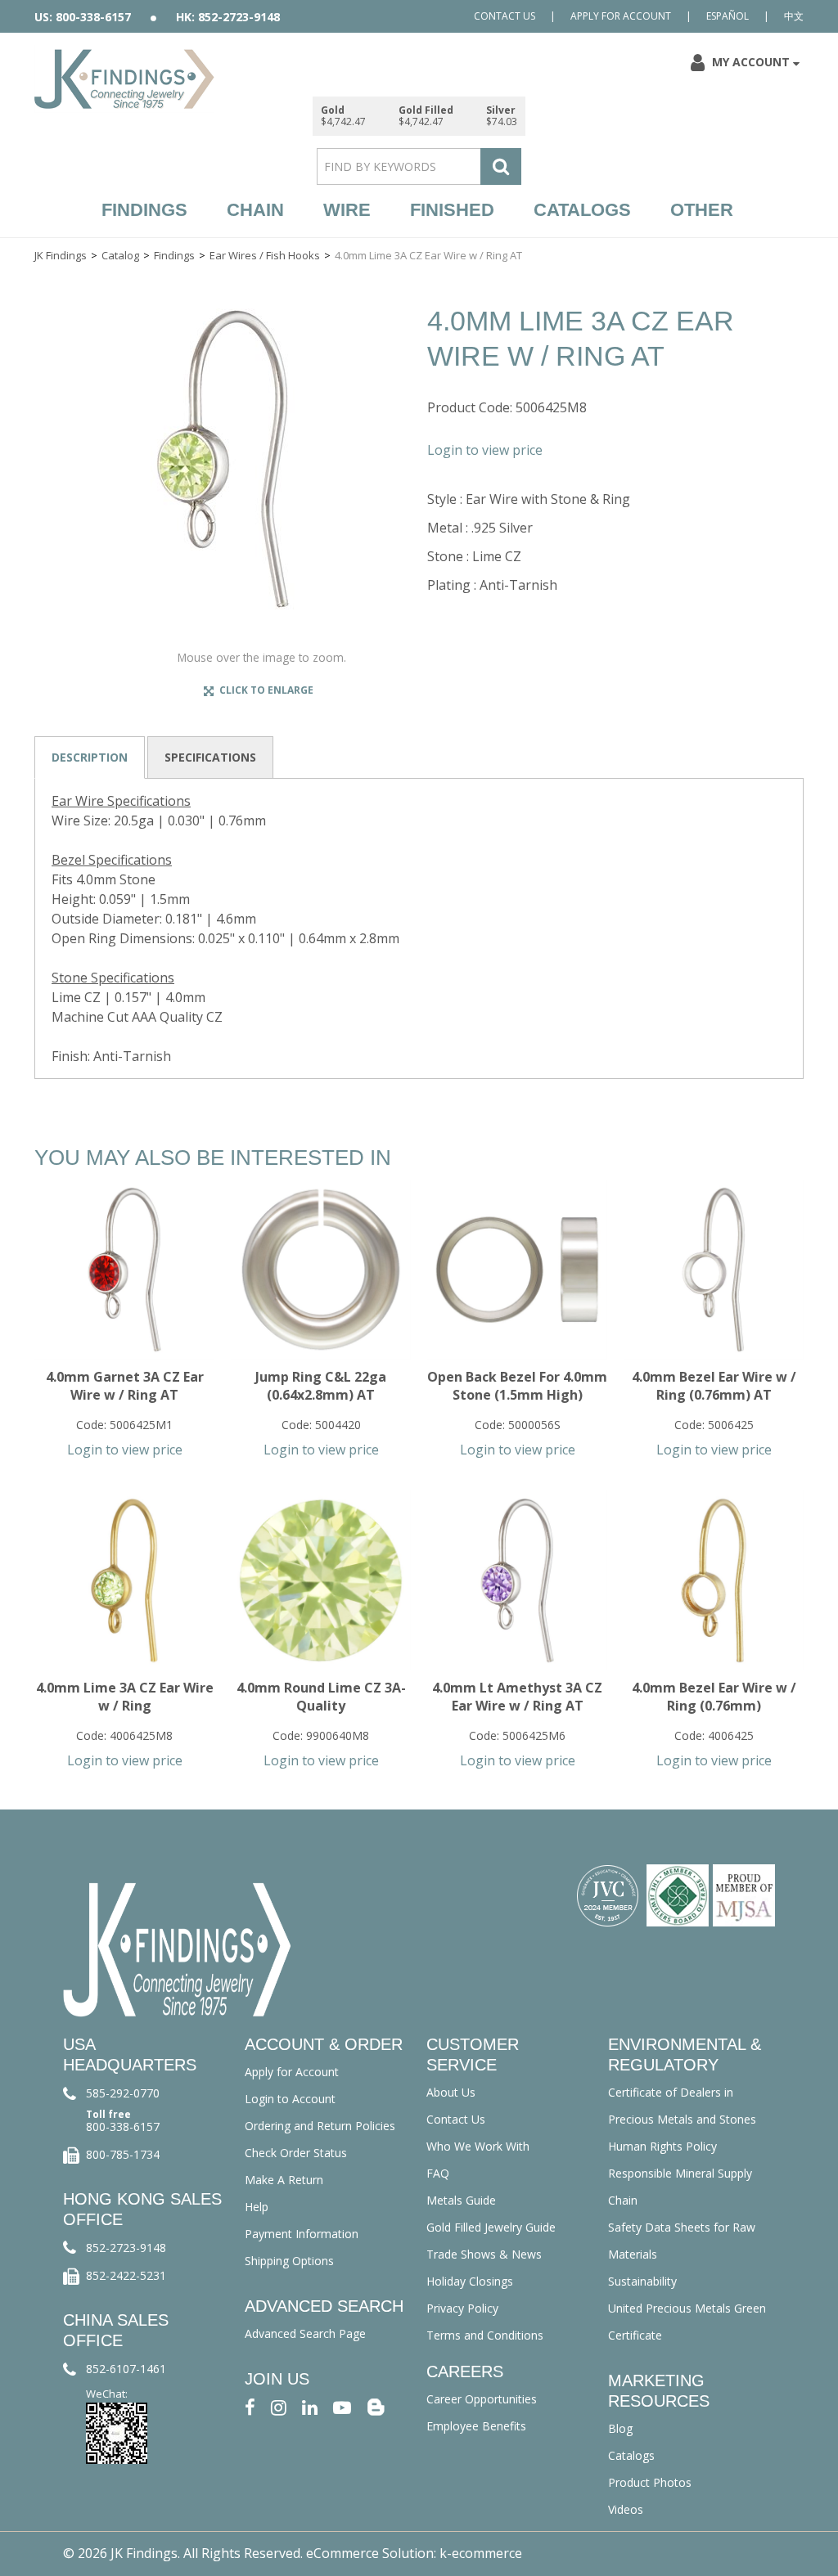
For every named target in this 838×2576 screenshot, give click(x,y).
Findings (144, 210)
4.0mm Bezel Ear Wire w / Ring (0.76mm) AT (714, 1386)
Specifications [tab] (210, 757)
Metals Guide (461, 2200)
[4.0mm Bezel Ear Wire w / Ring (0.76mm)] (714, 1580)
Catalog (120, 255)
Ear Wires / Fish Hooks (265, 255)
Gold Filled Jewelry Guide (491, 2227)
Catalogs (582, 210)
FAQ (438, 2173)
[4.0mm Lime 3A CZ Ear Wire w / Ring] (124, 1580)
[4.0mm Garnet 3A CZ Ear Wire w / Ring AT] (124, 1270)
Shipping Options (289, 2261)
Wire (347, 210)
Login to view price (485, 450)
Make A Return (284, 2180)
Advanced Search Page (305, 2333)
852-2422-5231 (126, 2275)
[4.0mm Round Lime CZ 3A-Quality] (321, 1580)
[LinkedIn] (310, 2406)
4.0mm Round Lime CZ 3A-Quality (321, 1697)
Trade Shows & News (484, 2254)
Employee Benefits (476, 2426)
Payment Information (302, 2234)
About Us (451, 2092)
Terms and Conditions (485, 2335)
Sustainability (642, 2281)
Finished (452, 210)
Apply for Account (621, 16)
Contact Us (505, 16)
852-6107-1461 (126, 2369)
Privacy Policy (462, 2308)
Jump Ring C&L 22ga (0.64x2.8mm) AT (321, 1386)
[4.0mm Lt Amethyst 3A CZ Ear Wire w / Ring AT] (517, 1580)
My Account (751, 62)
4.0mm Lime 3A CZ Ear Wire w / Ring (125, 1697)
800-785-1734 (123, 2154)
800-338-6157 (123, 2126)
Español (728, 16)
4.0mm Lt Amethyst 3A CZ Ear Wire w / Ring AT (517, 1697)
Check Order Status (296, 2153)
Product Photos (650, 2482)
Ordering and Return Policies (320, 2126)
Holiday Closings (470, 2281)
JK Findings (61, 255)
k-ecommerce (481, 2553)
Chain (255, 210)
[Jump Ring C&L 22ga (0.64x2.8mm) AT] (321, 1270)
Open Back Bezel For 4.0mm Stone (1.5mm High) (517, 1386)
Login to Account (290, 2099)
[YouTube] (342, 2406)
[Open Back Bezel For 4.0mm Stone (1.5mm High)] (517, 1270)
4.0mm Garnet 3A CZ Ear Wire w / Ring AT (125, 1386)
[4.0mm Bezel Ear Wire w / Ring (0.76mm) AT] (714, 1270)
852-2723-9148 (126, 2248)
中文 (794, 16)
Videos (626, 2509)
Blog (620, 2428)
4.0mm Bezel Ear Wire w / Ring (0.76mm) (714, 1697)
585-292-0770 (123, 2093)
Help (257, 2207)
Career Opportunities (482, 2399)
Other (702, 210)
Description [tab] (90, 757)
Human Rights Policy (662, 2146)
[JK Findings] (124, 79)
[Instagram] (279, 2406)
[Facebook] (250, 2406)
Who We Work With (478, 2146)
